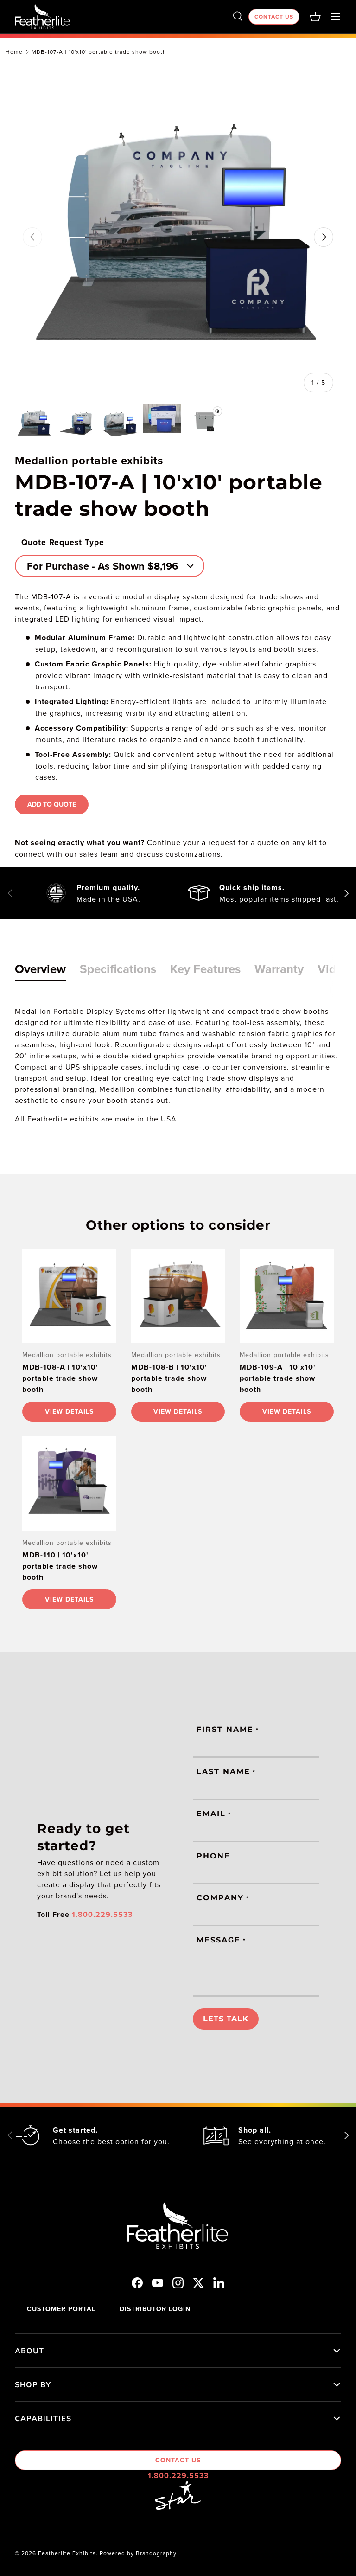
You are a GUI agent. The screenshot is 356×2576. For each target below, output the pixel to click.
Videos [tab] (336, 969)
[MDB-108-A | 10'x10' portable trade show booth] (69, 1296)
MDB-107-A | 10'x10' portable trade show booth (99, 52)
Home (14, 52)
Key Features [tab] (205, 969)
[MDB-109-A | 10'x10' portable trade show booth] (287, 1296)
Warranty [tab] (279, 969)
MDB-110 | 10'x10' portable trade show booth (60, 1566)
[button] (315, 17)
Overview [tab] (40, 969)
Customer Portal (61, 2309)
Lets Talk (226, 2019)
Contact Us (274, 16)
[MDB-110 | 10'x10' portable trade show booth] (69, 1483)
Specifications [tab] (118, 969)
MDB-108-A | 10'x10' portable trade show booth (60, 1378)
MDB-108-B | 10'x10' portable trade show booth (169, 1378)
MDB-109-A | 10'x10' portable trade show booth (278, 1378)
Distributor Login (155, 2309)
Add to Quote (52, 804)
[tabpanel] (178, 1065)
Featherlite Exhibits (67, 2553)
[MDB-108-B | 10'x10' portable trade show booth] (178, 1296)
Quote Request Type (63, 542)
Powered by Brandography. (139, 2553)
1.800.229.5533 (178, 2476)
